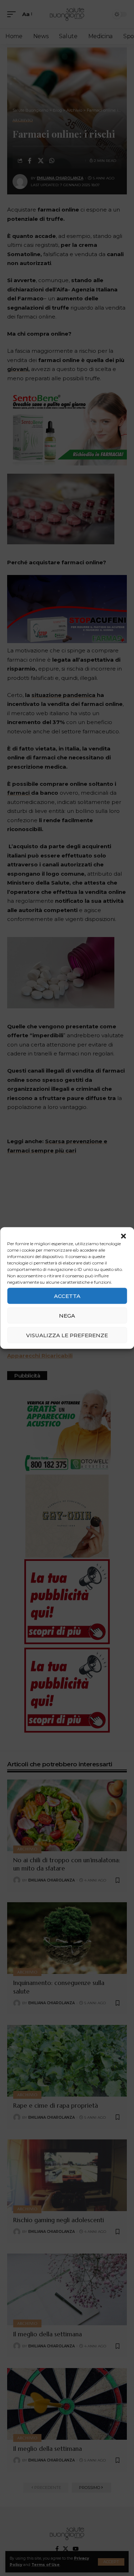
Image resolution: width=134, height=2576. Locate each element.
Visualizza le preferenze (67, 1335)
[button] (123, 1236)
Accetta (67, 1296)
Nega (67, 1315)
